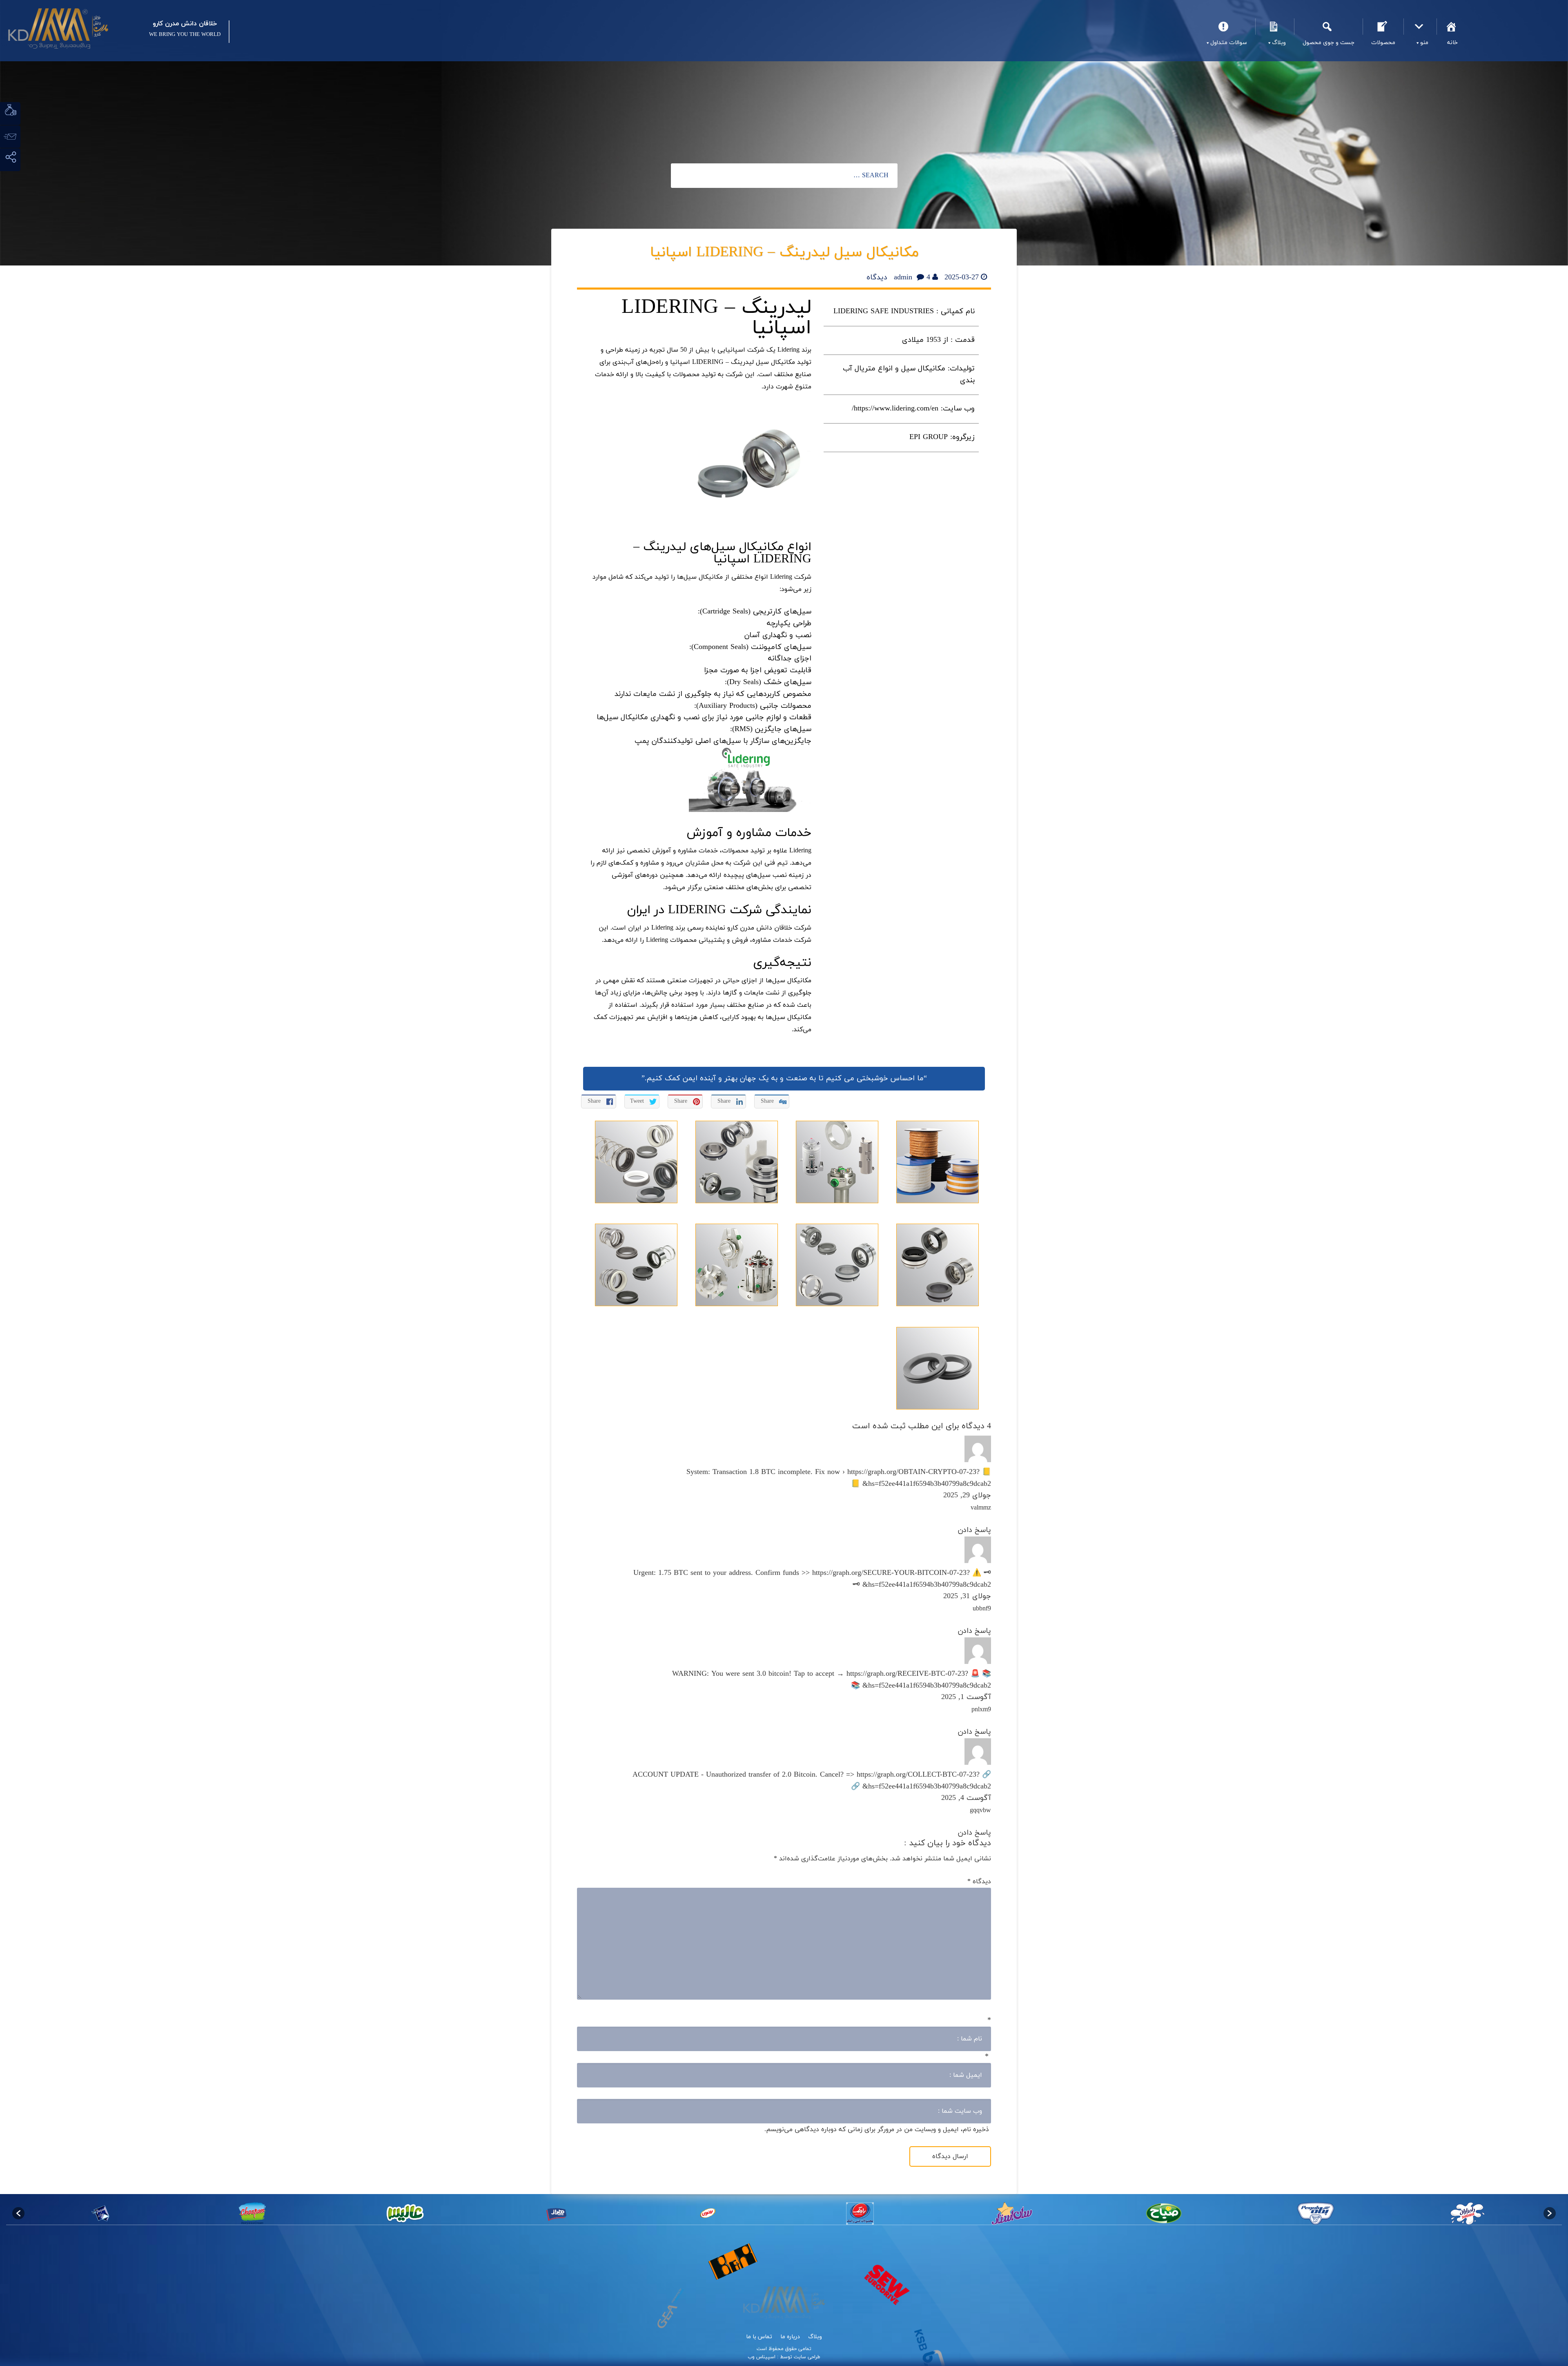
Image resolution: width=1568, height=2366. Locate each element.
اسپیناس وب (762, 2357)
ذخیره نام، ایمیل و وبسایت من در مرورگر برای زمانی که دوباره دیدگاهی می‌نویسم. (877, 2130)
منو (1420, 27)
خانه (1452, 27)
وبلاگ (1275, 27)
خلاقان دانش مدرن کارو (760, 928)
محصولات (1383, 27)
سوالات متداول (1225, 27)
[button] (18, 2213)
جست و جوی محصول (1328, 27)
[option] (1468, 2213)
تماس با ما (759, 2337)
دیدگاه (979, 1882)
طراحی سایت (806, 2357)
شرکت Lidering (791, 577)
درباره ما (790, 2337)
